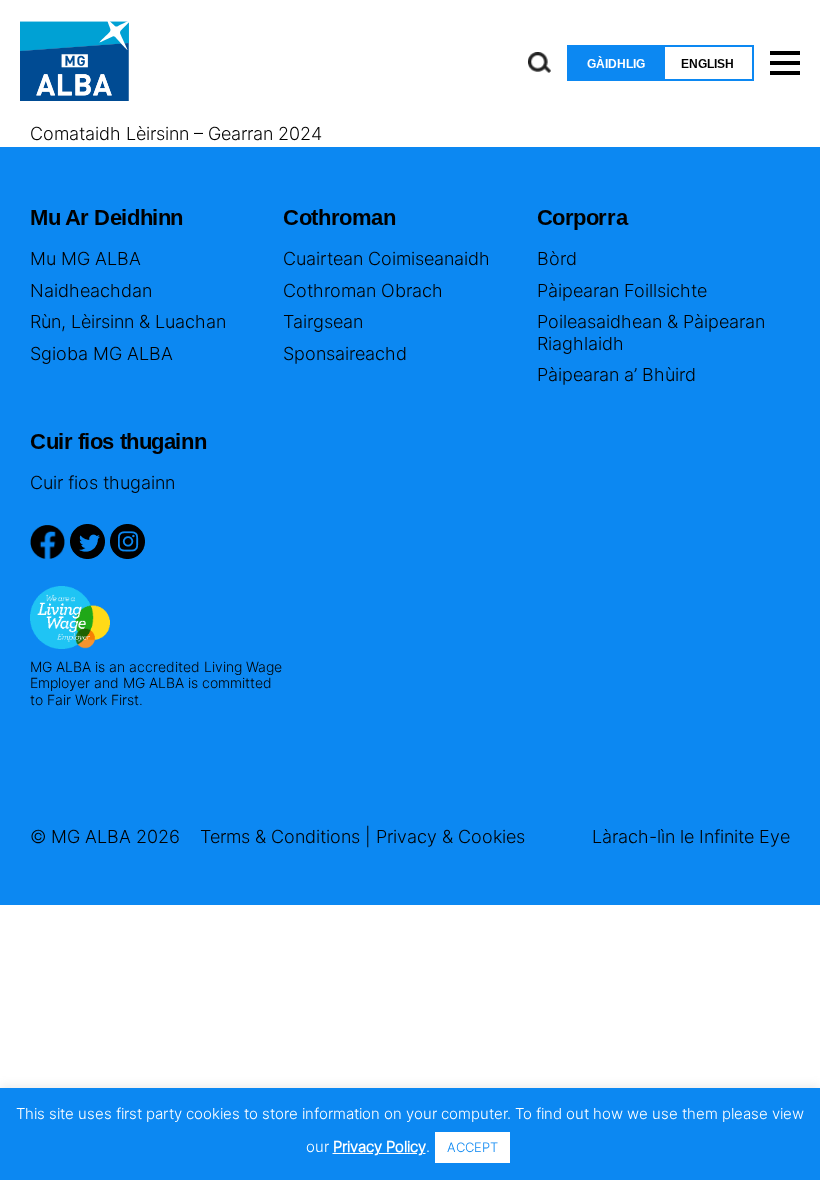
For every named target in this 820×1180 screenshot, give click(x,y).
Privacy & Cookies (450, 836)
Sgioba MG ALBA (101, 353)
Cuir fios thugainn (102, 482)
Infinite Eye (744, 836)
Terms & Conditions (280, 836)
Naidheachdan (91, 290)
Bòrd (557, 258)
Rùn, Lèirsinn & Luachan (128, 321)
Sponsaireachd (345, 353)
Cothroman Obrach (363, 290)
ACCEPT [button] (472, 1147)
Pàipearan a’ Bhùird (616, 374)
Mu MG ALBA (85, 258)
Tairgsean (323, 321)
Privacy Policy (379, 1146)
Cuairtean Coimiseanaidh (386, 258)
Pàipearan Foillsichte (622, 290)
